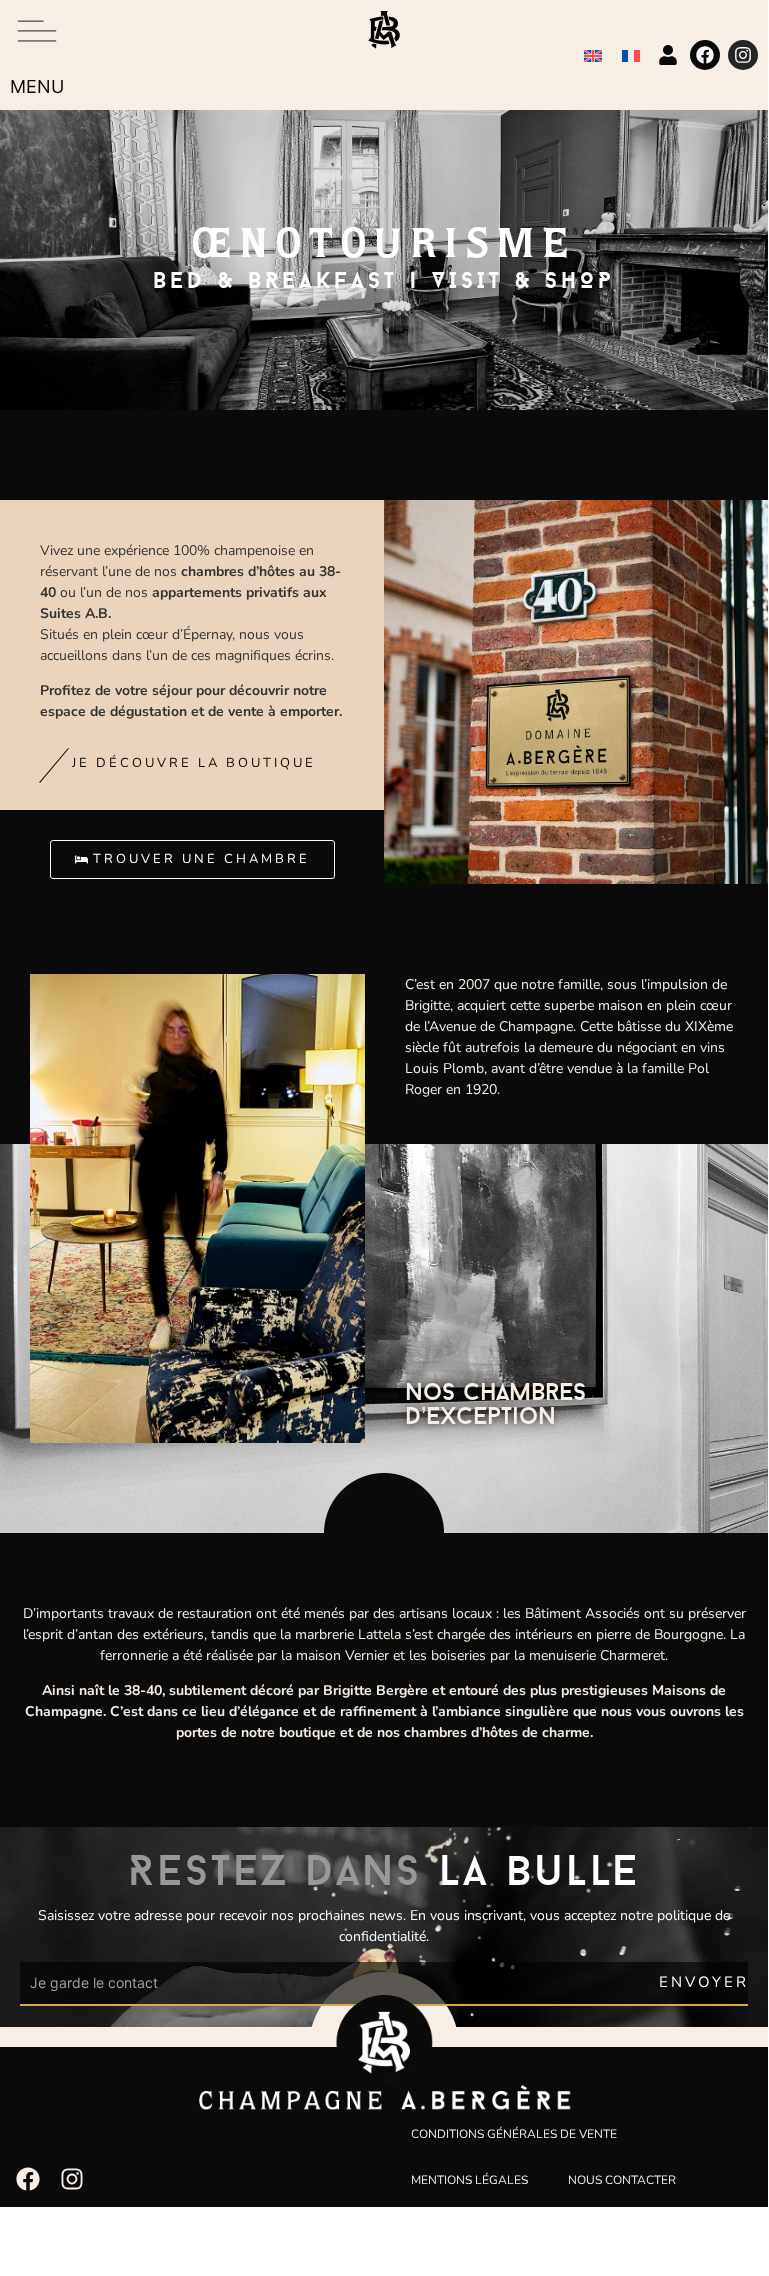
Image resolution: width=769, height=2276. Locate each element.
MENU (37, 86)
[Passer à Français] (631, 55)
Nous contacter (622, 2180)
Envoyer (704, 1982)
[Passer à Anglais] (593, 55)
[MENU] (37, 31)
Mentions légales (469, 2180)
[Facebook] (705, 55)
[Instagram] (743, 55)
